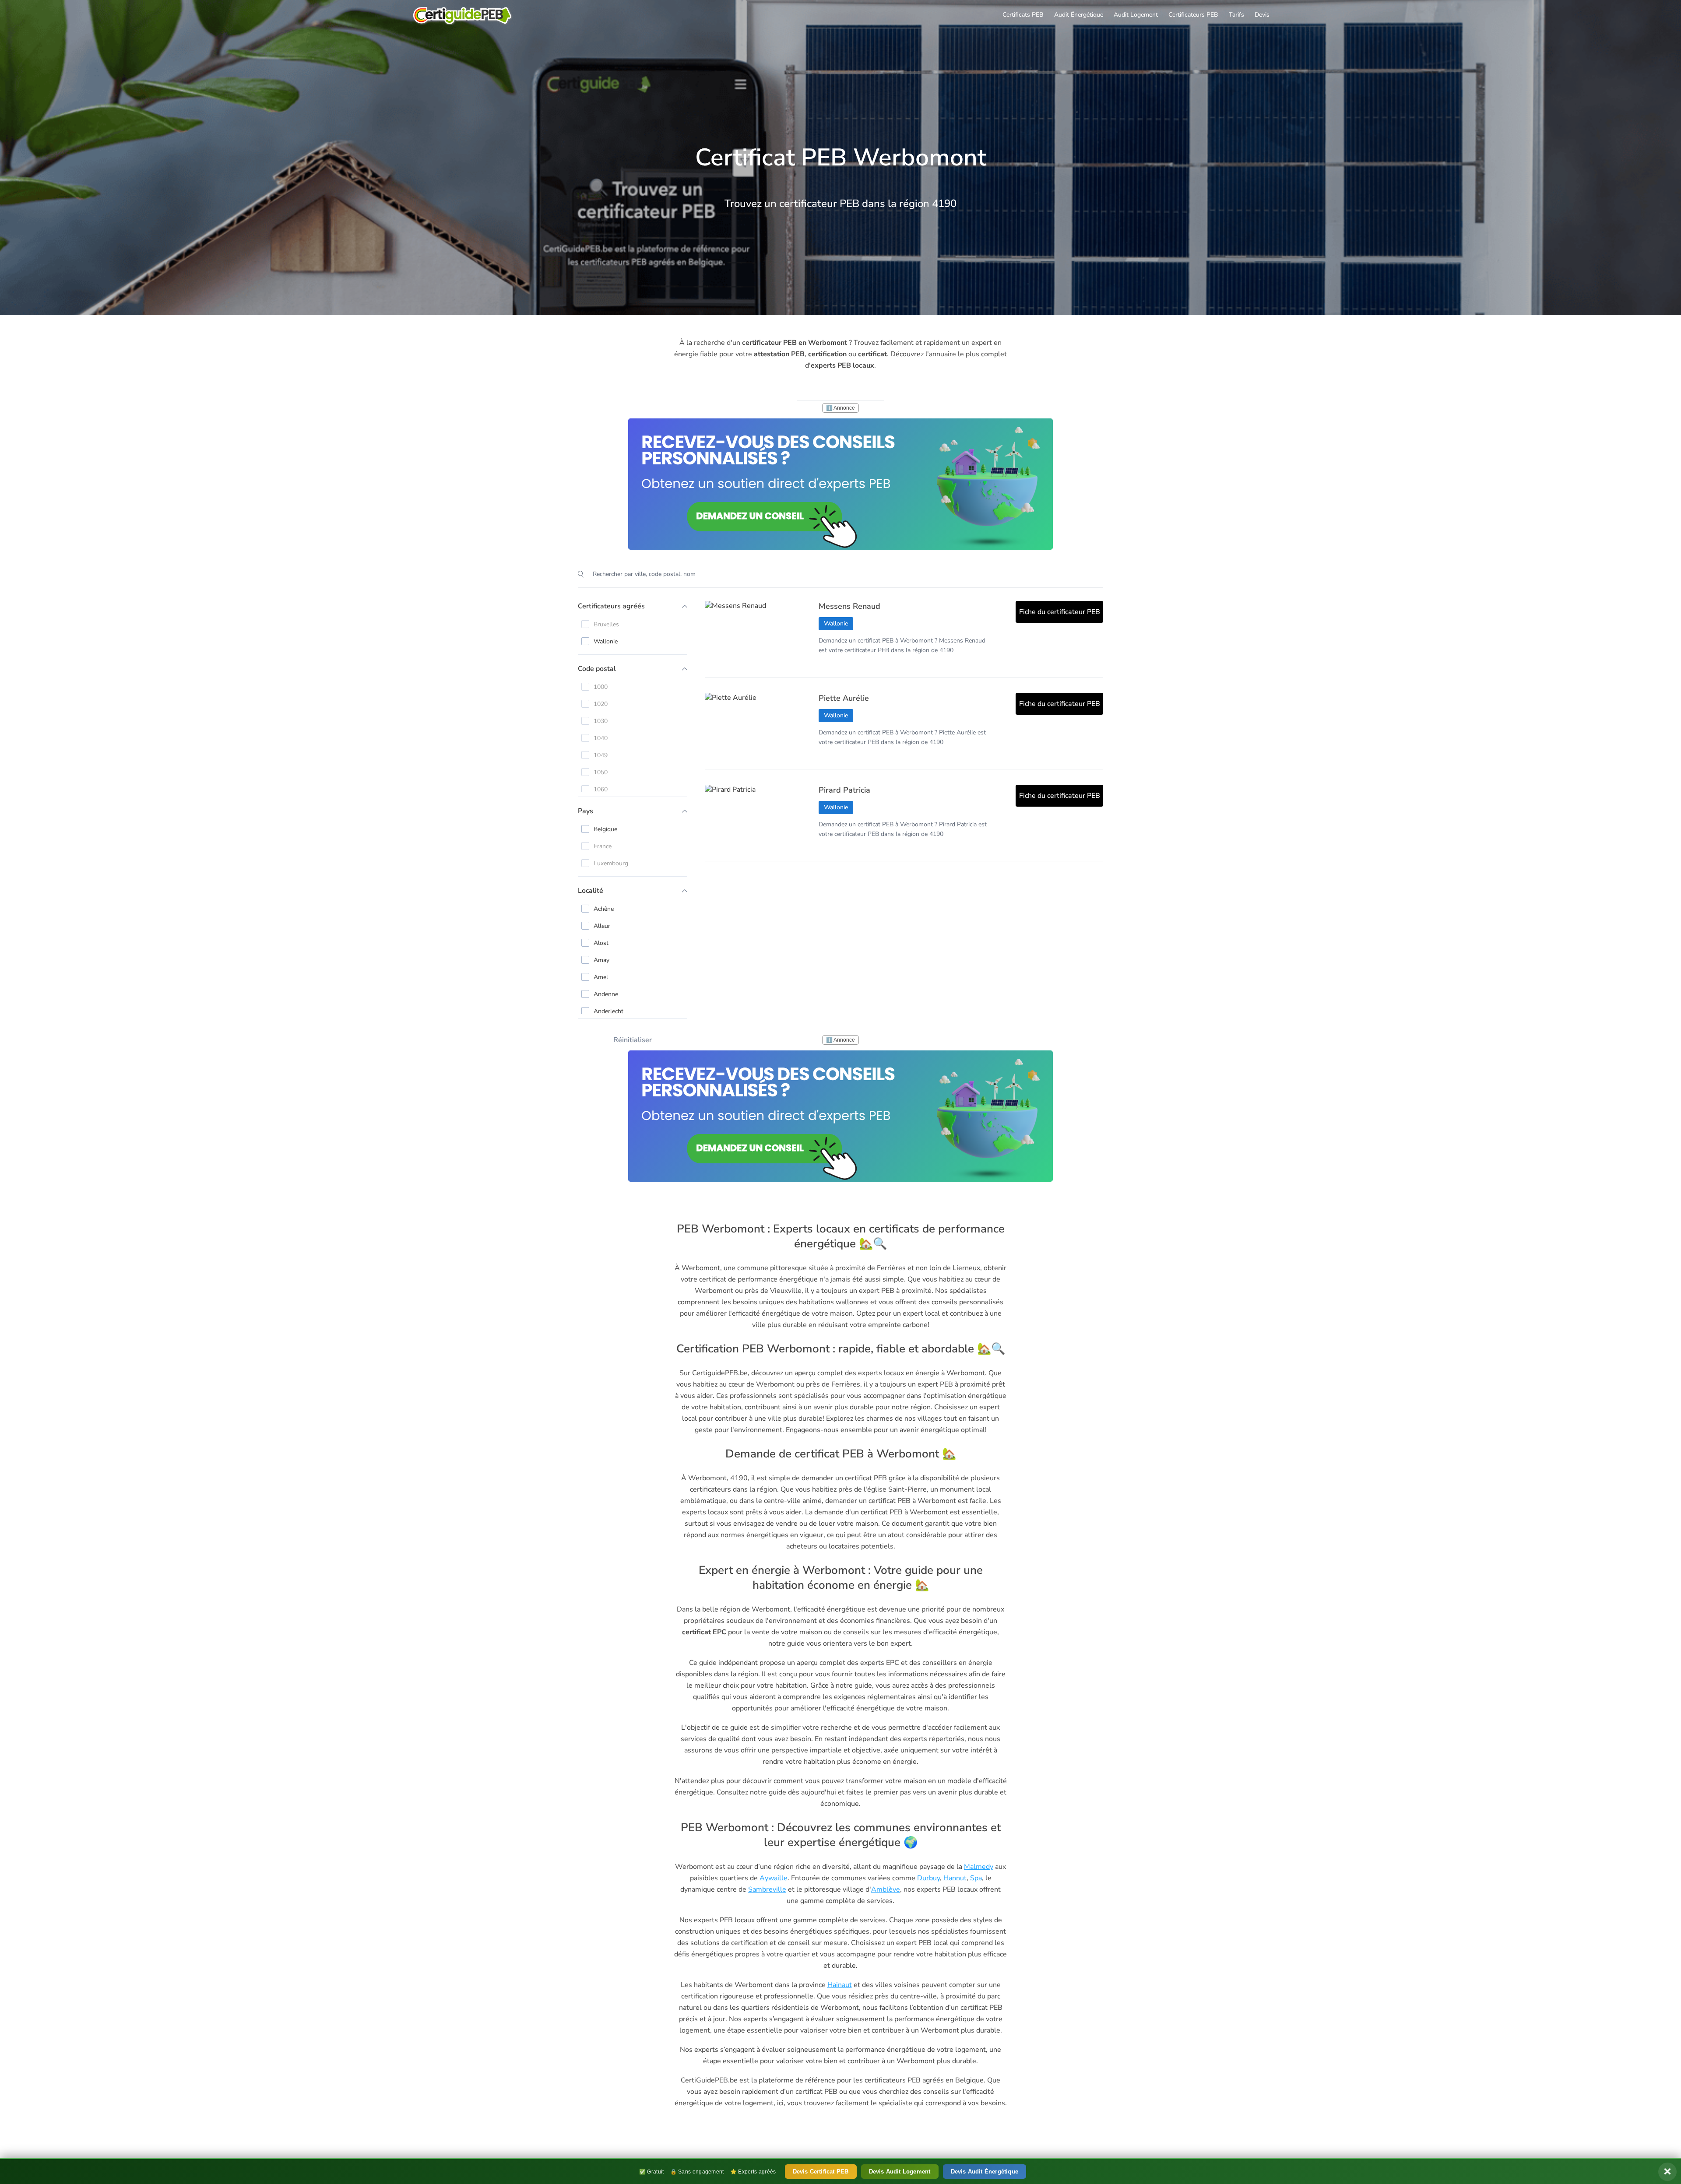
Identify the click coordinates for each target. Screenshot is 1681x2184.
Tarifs (1236, 15)
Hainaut (840, 1985)
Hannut (955, 1878)
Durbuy (928, 1878)
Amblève (886, 1889)
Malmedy (979, 1867)
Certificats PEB (1023, 15)
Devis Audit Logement (900, 2172)
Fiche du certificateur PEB (1060, 612)
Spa (976, 1878)
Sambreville (767, 1889)
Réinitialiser (633, 1040)
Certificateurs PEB (1193, 15)
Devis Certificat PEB (821, 2172)
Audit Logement (1136, 15)
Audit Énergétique (1079, 15)
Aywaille (774, 1878)
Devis (1262, 15)
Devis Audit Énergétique (985, 2172)
